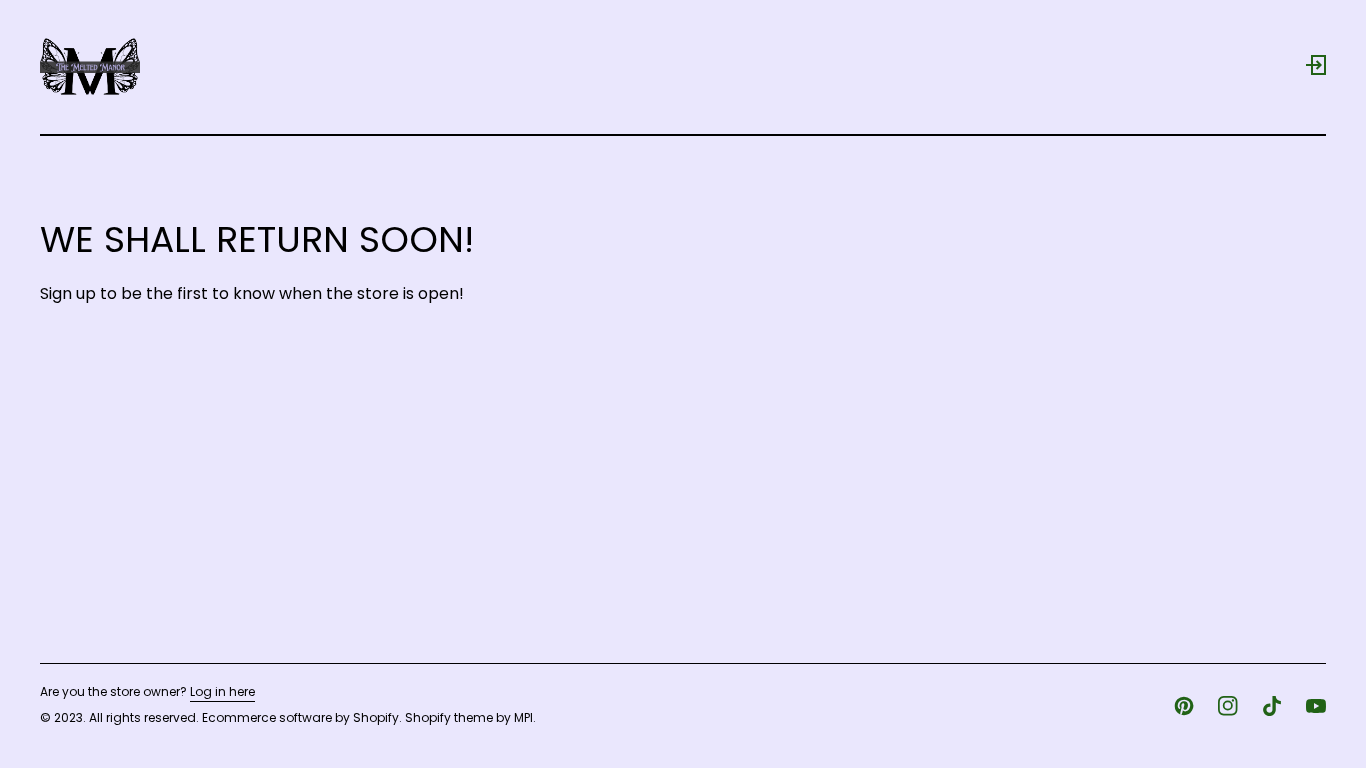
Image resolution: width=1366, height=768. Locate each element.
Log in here (222, 692)
